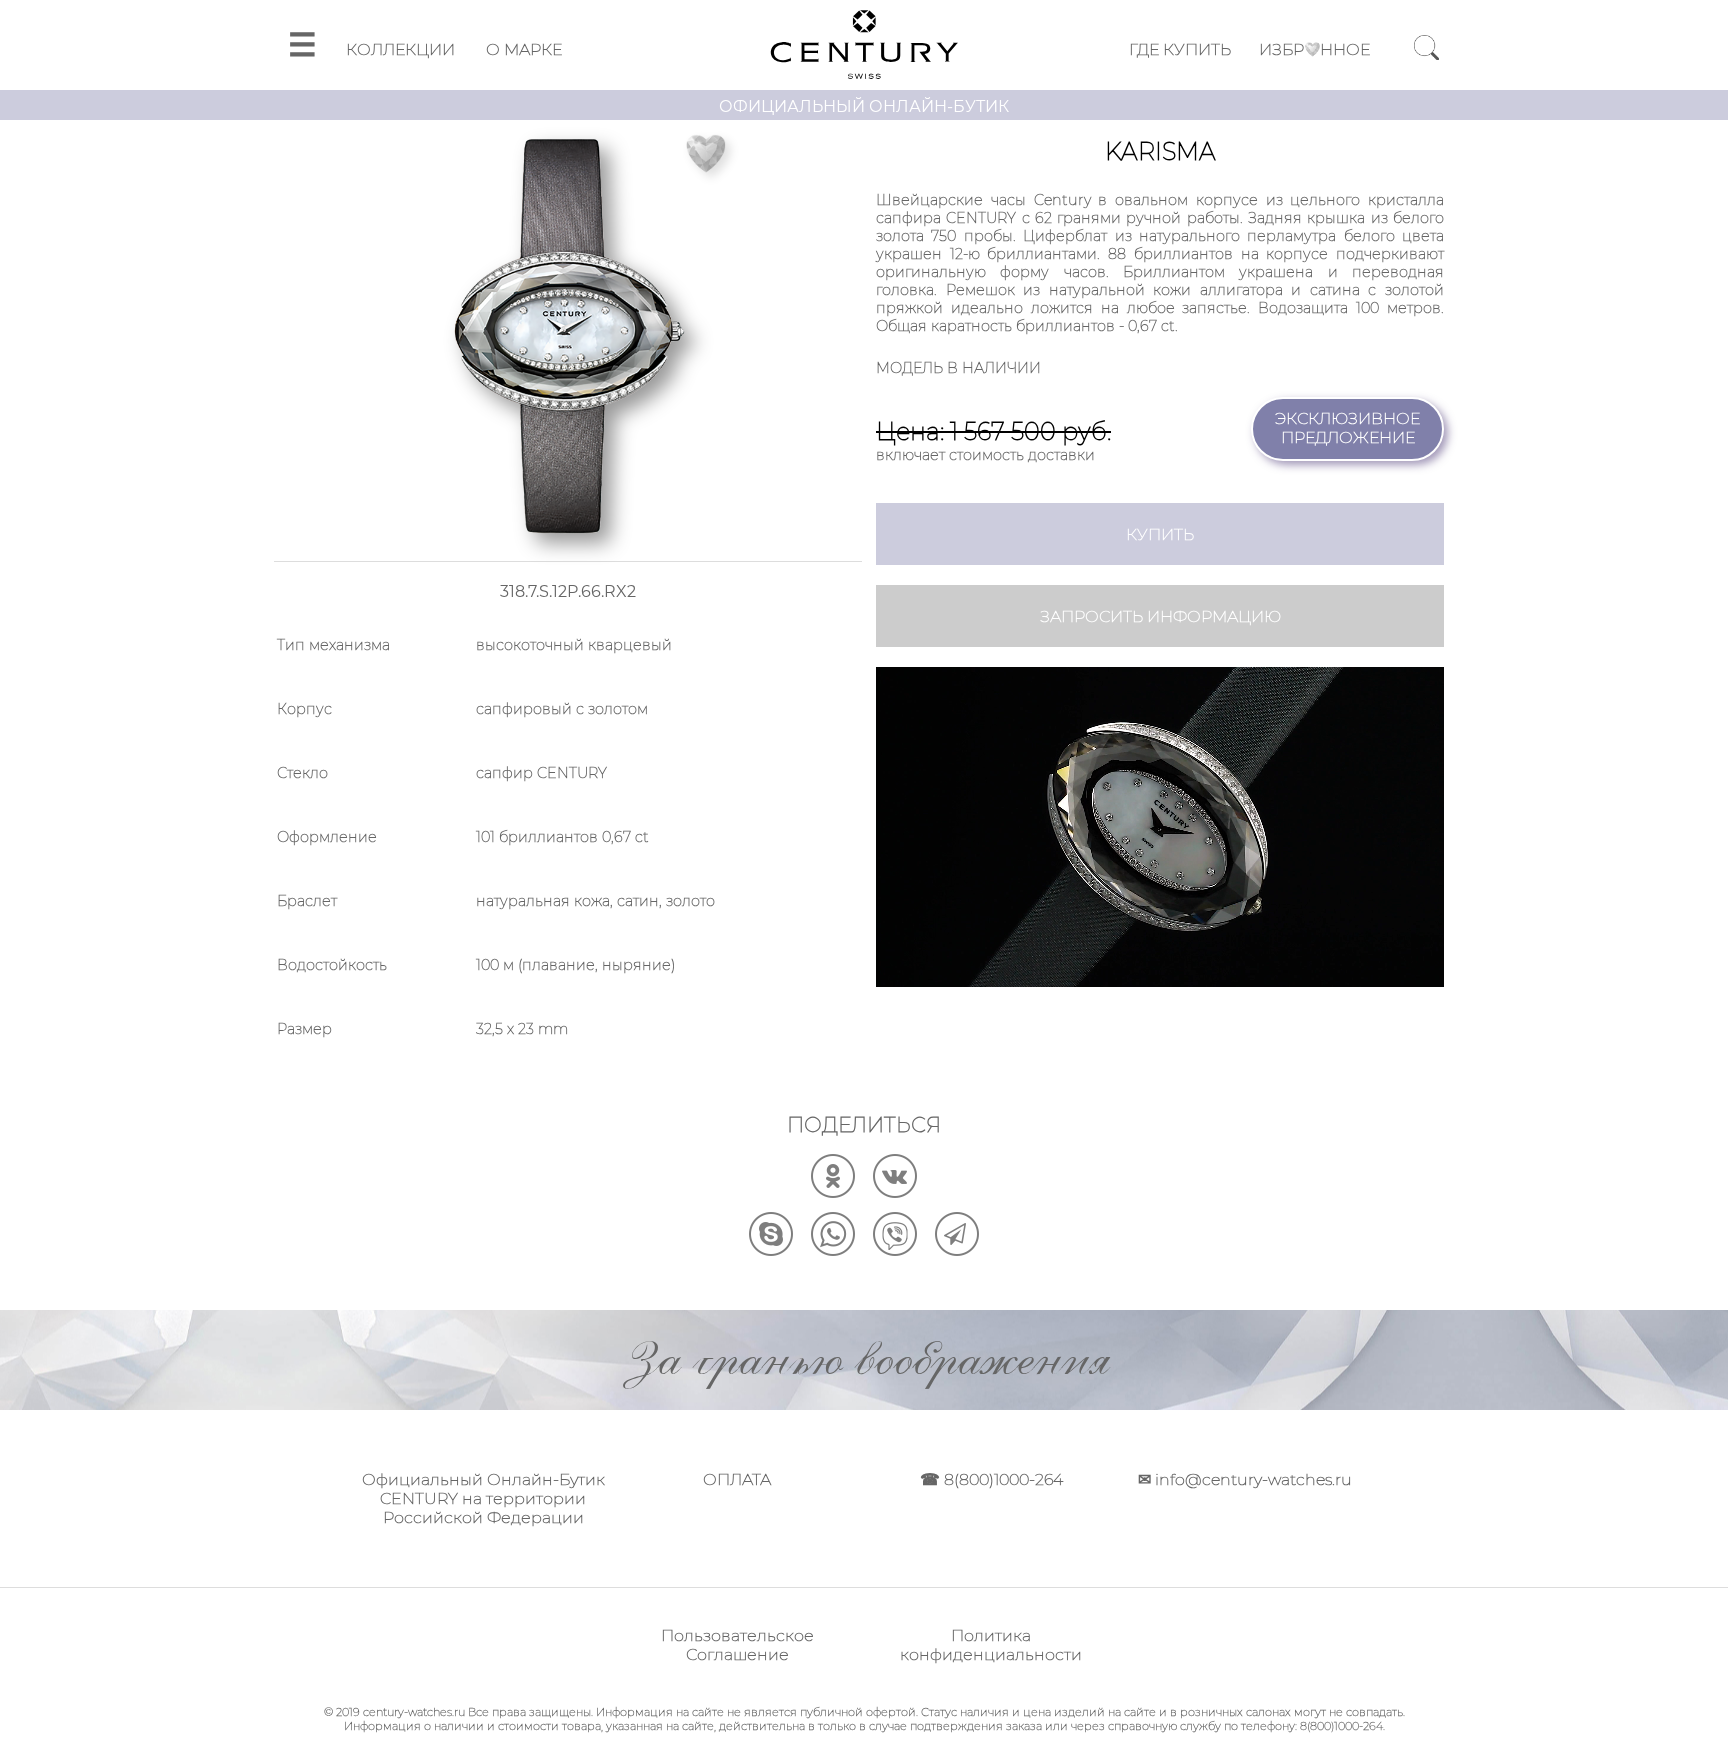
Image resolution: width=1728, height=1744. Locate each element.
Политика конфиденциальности (991, 1645)
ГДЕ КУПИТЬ (1180, 49)
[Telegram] (957, 1250)
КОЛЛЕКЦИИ (400, 49)
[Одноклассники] (833, 1192)
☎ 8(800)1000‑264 (991, 1479)
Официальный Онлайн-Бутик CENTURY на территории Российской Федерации (483, 1498)
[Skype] (771, 1250)
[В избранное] (706, 154)
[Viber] (895, 1250)
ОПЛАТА (737, 1479)
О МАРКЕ (524, 49)
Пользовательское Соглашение (737, 1645)
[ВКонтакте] (895, 1192)
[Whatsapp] (833, 1250)
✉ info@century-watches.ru (1245, 1479)
